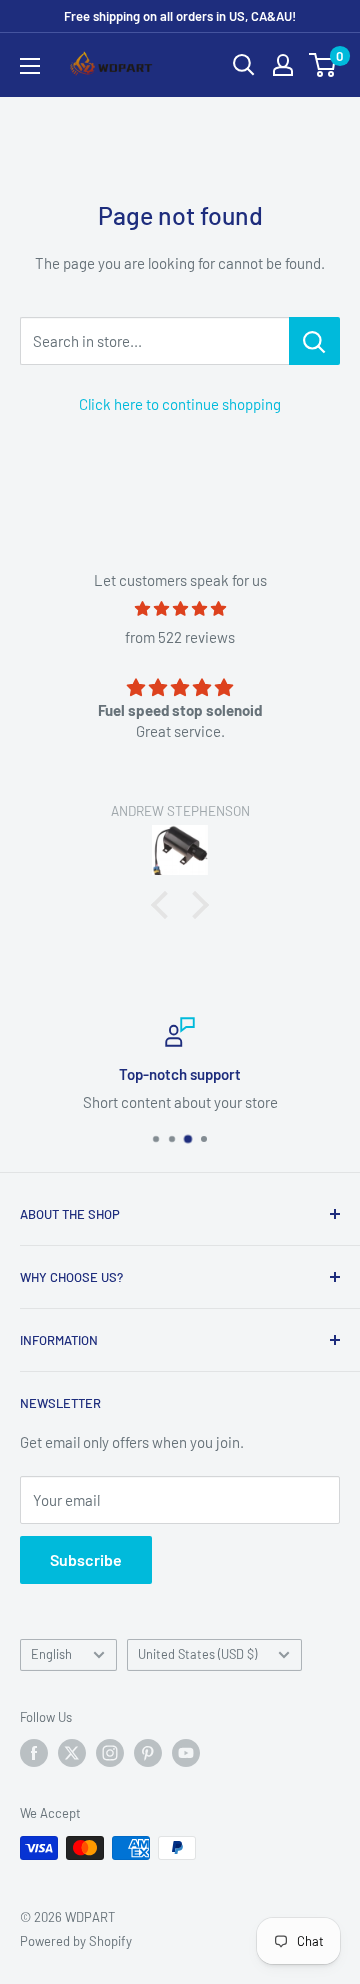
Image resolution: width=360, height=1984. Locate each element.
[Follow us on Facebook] (34, 1753)
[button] (165, 905)
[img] (180, 608)
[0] (323, 65)
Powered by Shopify (76, 1941)
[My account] (283, 65)
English (51, 1654)
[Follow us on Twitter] (72, 1753)
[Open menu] (30, 66)
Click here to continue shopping (180, 404)
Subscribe (86, 1559)
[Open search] (244, 65)
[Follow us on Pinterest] (148, 1753)
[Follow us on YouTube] (186, 1753)
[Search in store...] (314, 341)
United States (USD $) (197, 1654)
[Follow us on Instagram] (110, 1753)
